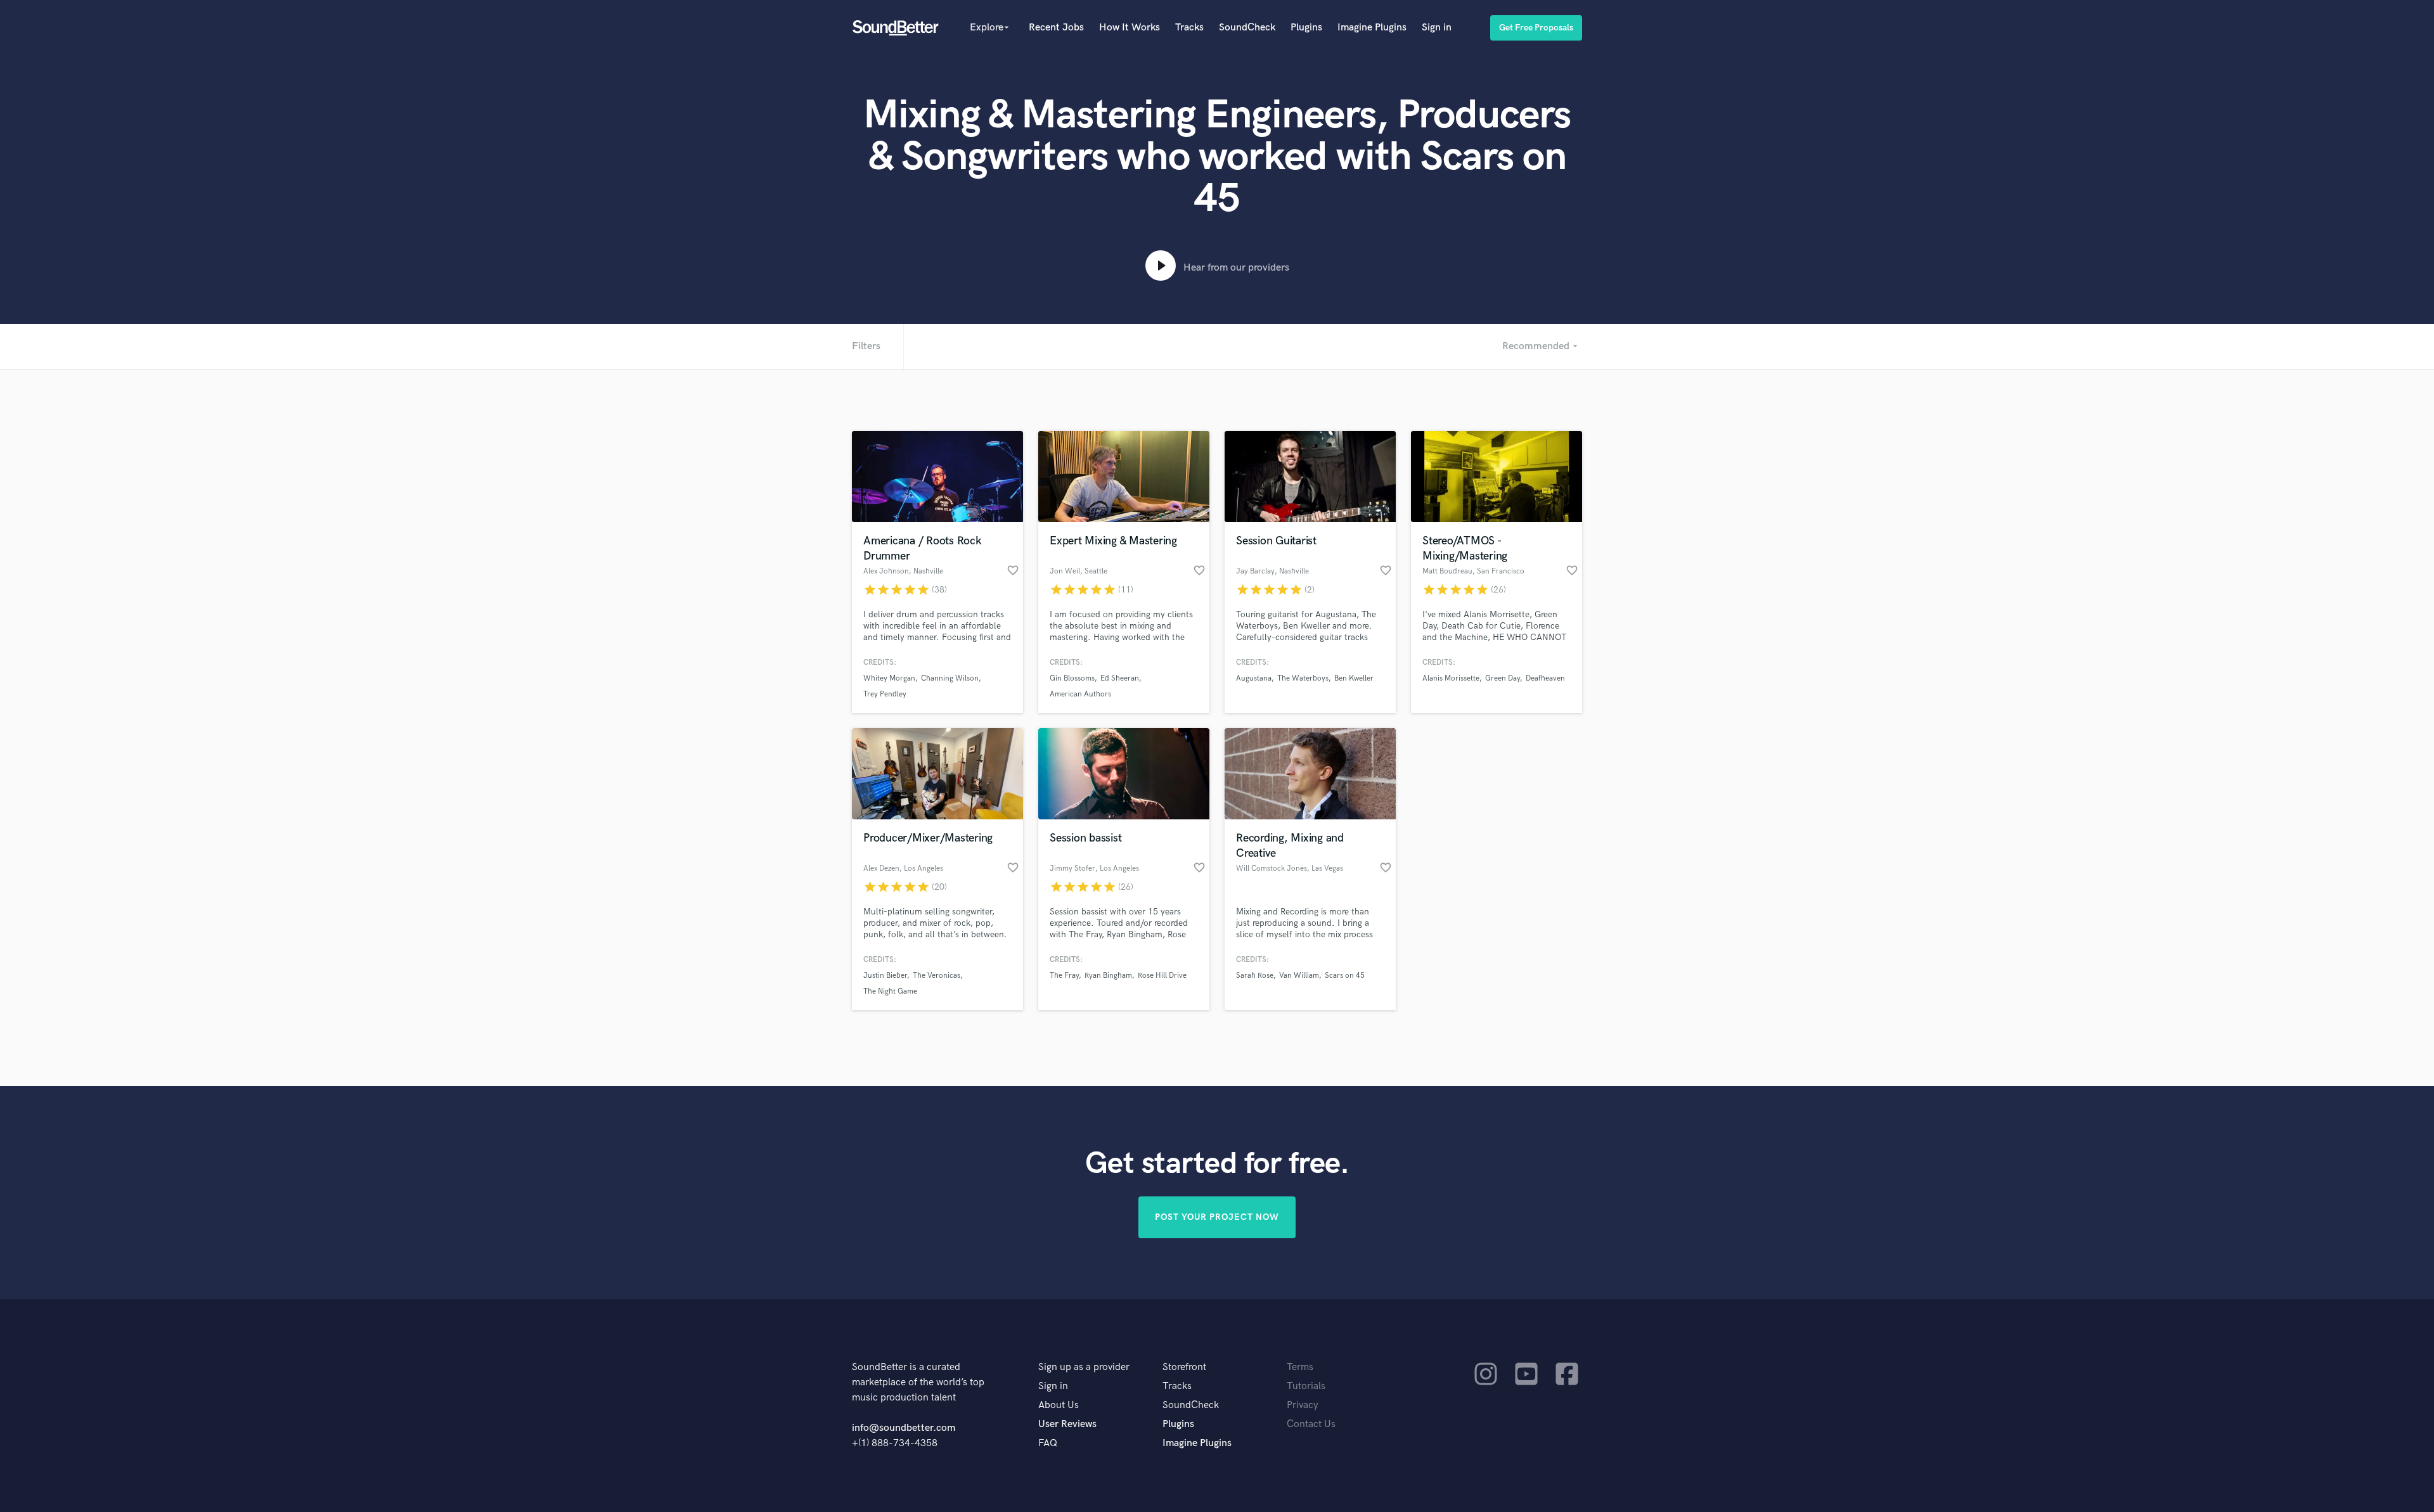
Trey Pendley (885, 694)
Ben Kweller (1354, 678)
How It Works (1130, 28)
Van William (1299, 976)
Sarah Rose (1255, 976)
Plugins (1306, 28)
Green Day (1503, 678)
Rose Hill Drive (1162, 976)
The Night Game (890, 991)
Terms (1300, 1367)
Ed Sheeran (1120, 678)
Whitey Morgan (889, 678)
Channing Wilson (950, 678)
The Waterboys (1303, 678)
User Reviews (1067, 1424)
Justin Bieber (885, 976)
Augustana (1254, 678)
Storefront (1184, 1367)
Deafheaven (1545, 678)
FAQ (1048, 1443)
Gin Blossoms (1072, 678)
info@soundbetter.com (904, 1428)
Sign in (1437, 28)
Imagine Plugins (1372, 28)
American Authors (1080, 694)
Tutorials (1306, 1386)
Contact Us (1311, 1424)
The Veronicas (937, 976)
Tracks (1189, 28)
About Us (1059, 1405)
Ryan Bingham (1108, 976)
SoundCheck (1247, 28)
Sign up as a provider (1084, 1367)
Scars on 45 (1345, 976)
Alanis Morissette (1451, 678)
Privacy (1303, 1405)
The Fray (1064, 976)
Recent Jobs (1056, 28)
